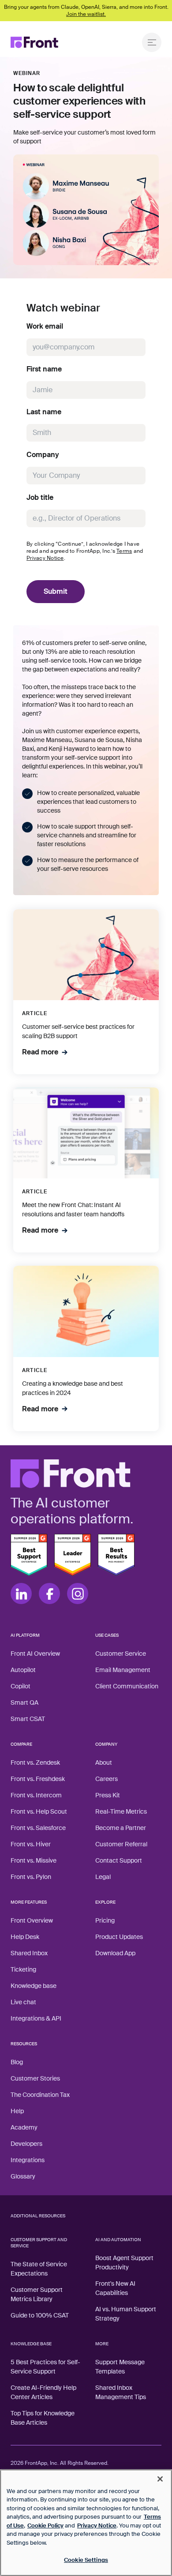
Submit (56, 591)
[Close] (160, 2479)
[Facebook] (49, 1594)
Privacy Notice (45, 558)
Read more (40, 1052)
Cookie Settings (86, 2560)
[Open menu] (152, 42)
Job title (40, 498)
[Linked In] (21, 1594)
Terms (124, 551)
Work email (45, 326)
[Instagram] (78, 1594)
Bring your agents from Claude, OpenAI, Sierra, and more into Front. (86, 11)
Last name (44, 412)
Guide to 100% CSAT (40, 2315)
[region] (86, 2523)
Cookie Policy (45, 2525)
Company (43, 455)
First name (44, 369)
